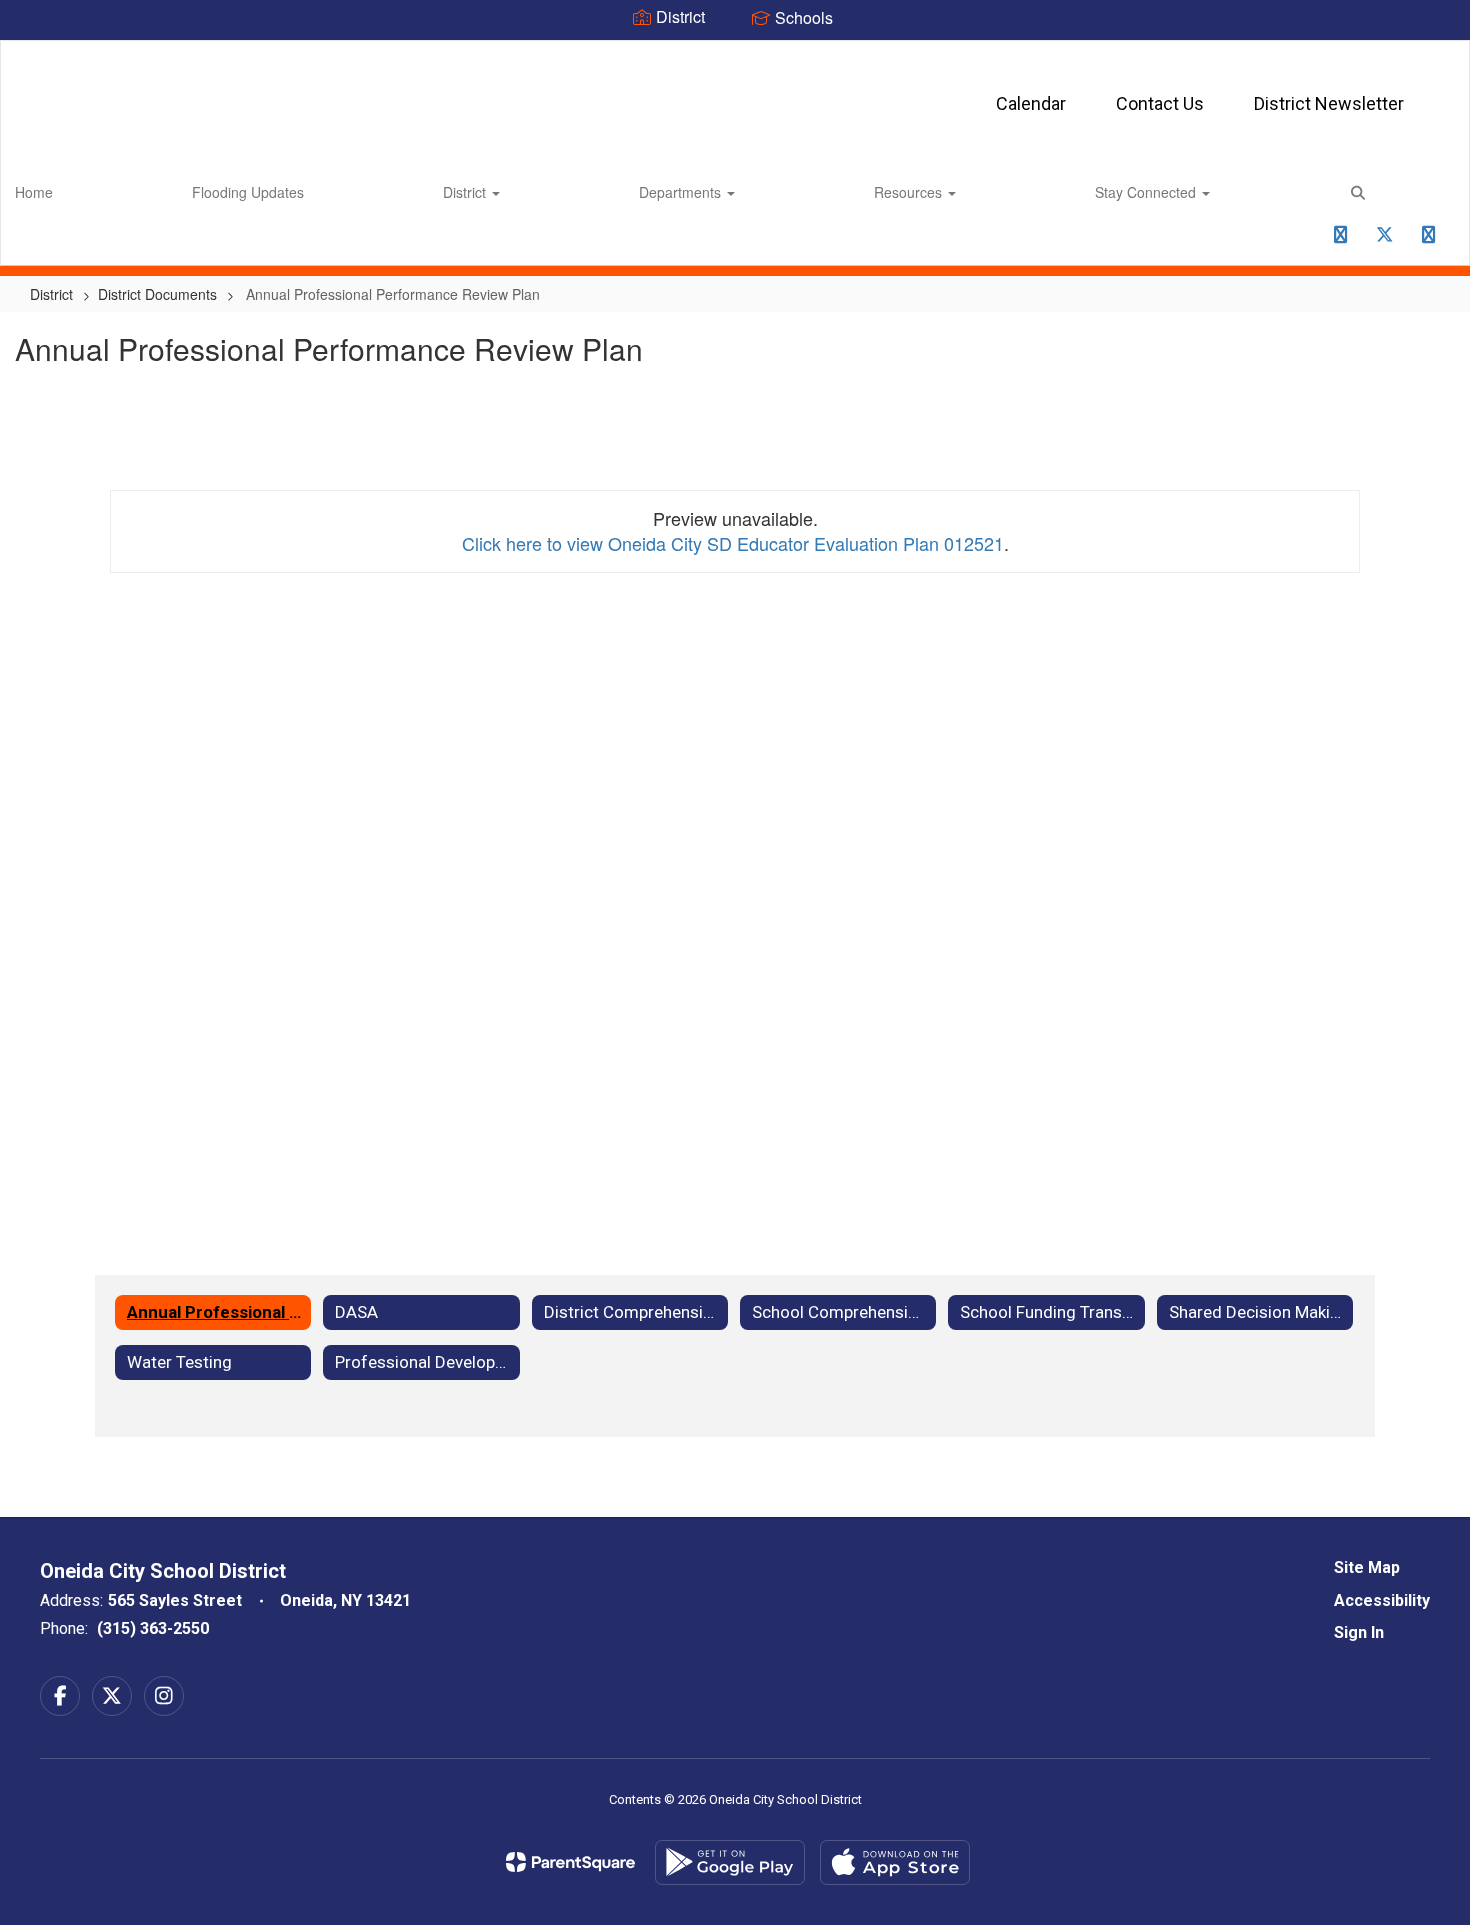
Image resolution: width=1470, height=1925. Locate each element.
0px (1295, 241)
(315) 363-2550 (153, 1628)
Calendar (1031, 103)
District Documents (157, 294)
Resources (910, 192)
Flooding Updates (248, 192)
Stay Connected (1147, 192)
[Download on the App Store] (895, 1862)
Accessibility (1382, 1600)
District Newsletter (1329, 103)
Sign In (1359, 1632)
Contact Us (1160, 103)
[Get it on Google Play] (730, 1862)
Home (34, 192)
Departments (682, 192)
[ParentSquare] (570, 1862)
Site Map (1367, 1567)
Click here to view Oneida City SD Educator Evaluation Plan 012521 (733, 543)
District (466, 192)
